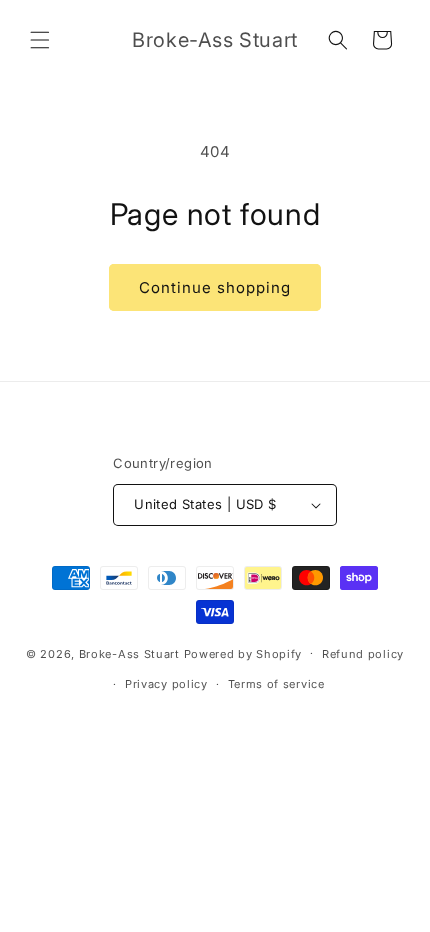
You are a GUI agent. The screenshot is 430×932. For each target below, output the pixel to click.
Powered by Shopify (243, 653)
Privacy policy (166, 684)
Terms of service (276, 684)
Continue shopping (215, 287)
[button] (40, 40)
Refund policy (363, 654)
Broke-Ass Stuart (129, 653)
